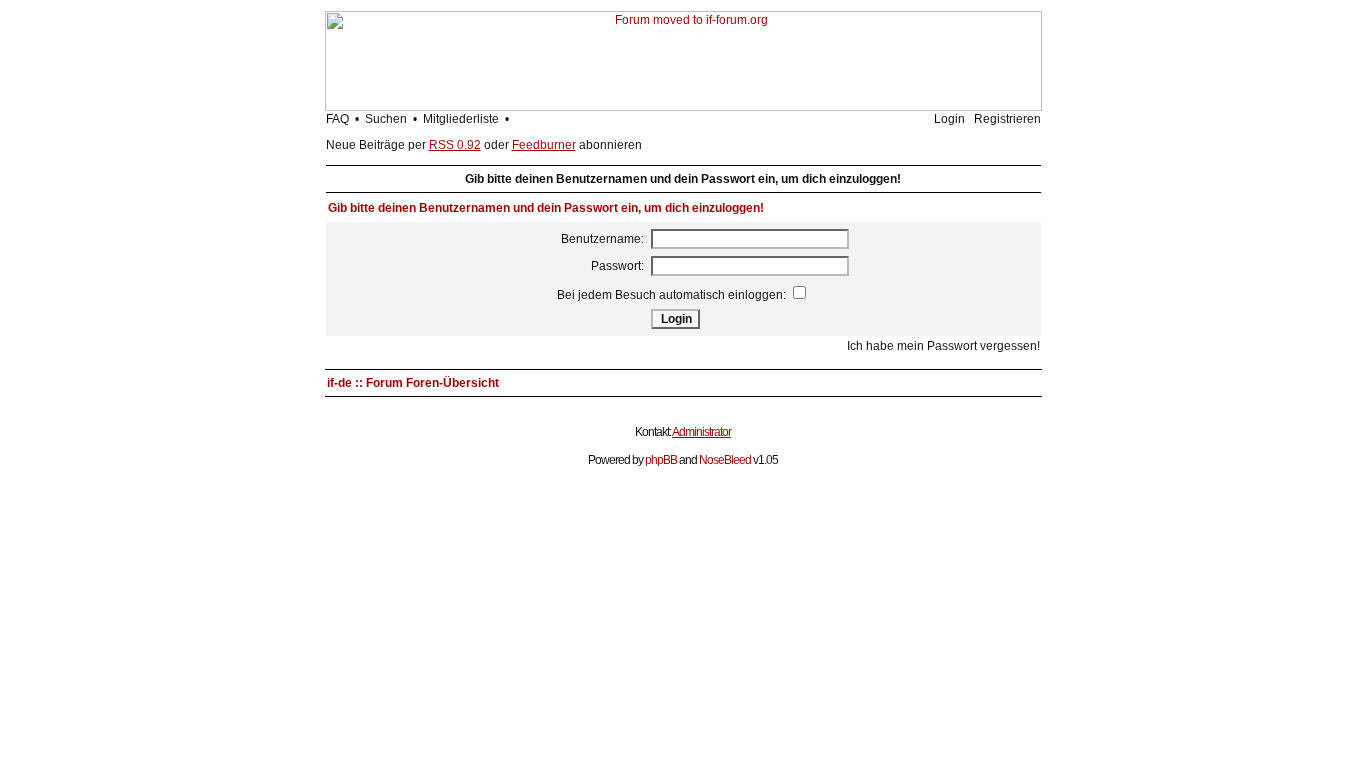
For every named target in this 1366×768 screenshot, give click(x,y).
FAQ (337, 119)
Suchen (386, 119)
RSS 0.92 (455, 145)
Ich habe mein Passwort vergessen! (943, 346)
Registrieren (1007, 119)
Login (949, 119)
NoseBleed (725, 460)
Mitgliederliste (461, 119)
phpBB (661, 460)
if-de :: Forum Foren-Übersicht (413, 383)
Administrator (701, 432)
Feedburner (544, 145)
